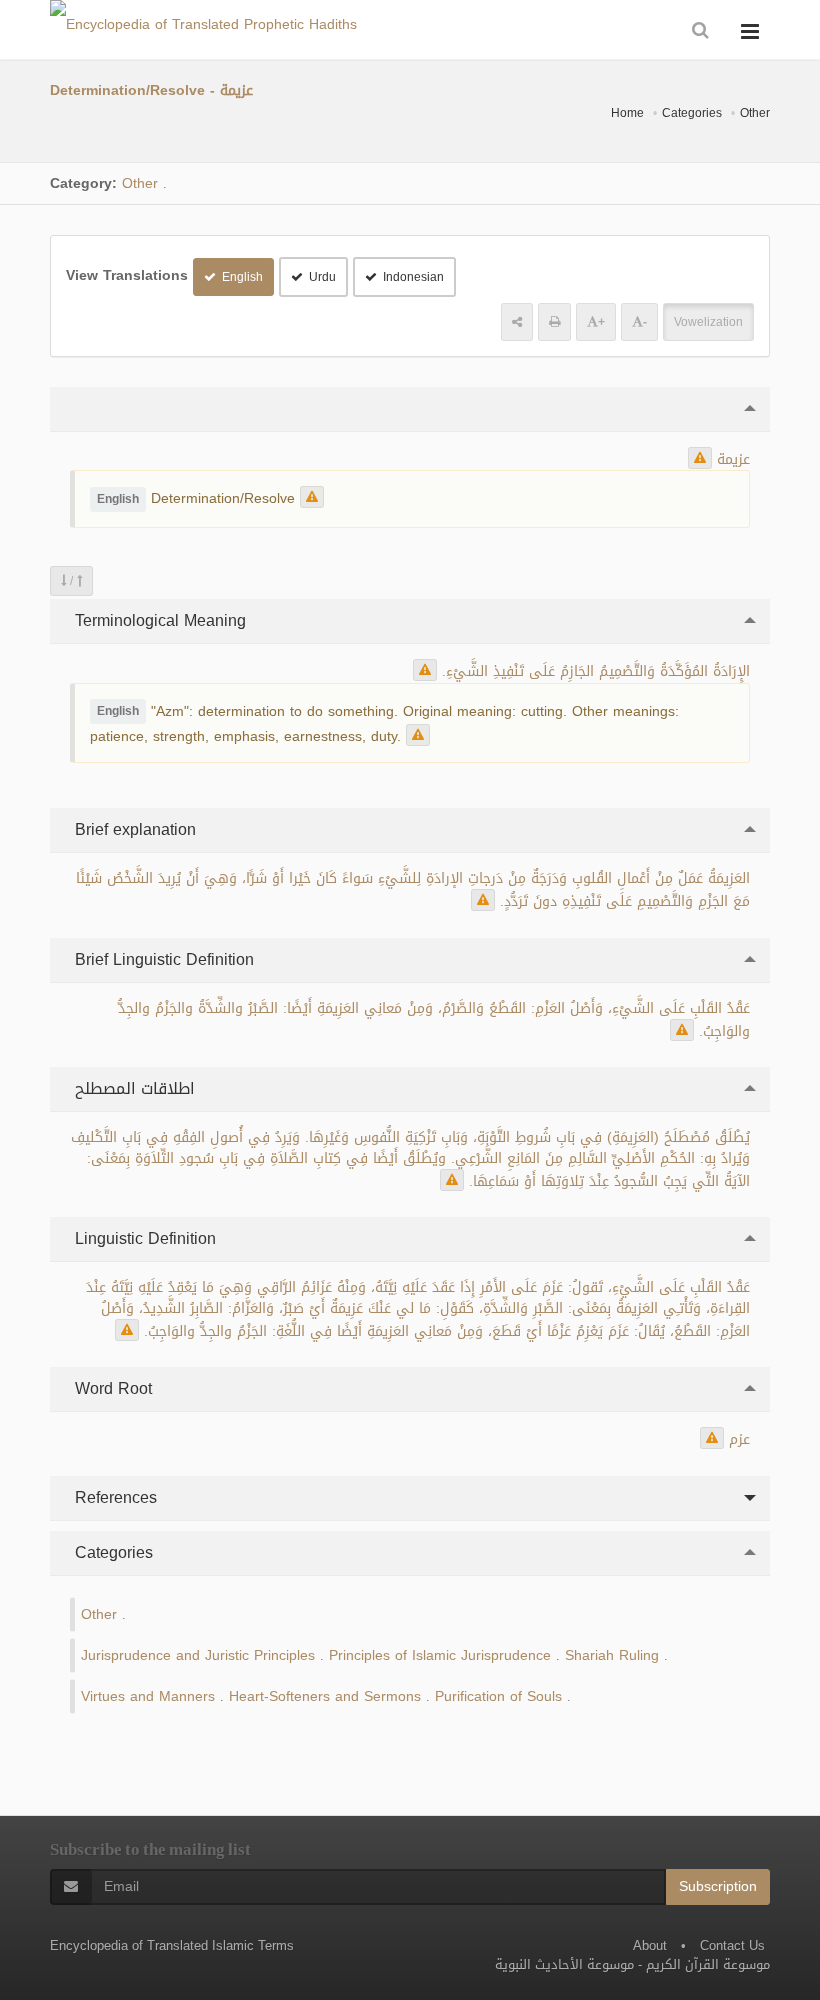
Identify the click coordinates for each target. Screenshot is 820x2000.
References (113, 1497)
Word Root (111, 1388)
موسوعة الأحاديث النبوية (564, 1964)
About (650, 1945)
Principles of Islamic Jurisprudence (440, 1655)
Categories (692, 113)
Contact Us (732, 1945)
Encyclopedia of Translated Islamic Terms (172, 1945)
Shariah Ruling (612, 1655)
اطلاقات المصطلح (132, 1088)
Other (755, 113)
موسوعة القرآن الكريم (708, 1964)
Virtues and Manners (148, 1696)
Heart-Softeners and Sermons (325, 1696)
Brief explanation (133, 829)
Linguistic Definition (143, 1238)
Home (627, 113)
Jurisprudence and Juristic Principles (198, 1655)
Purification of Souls (498, 1696)
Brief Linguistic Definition (162, 959)
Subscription (718, 1886)
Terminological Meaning (158, 620)
